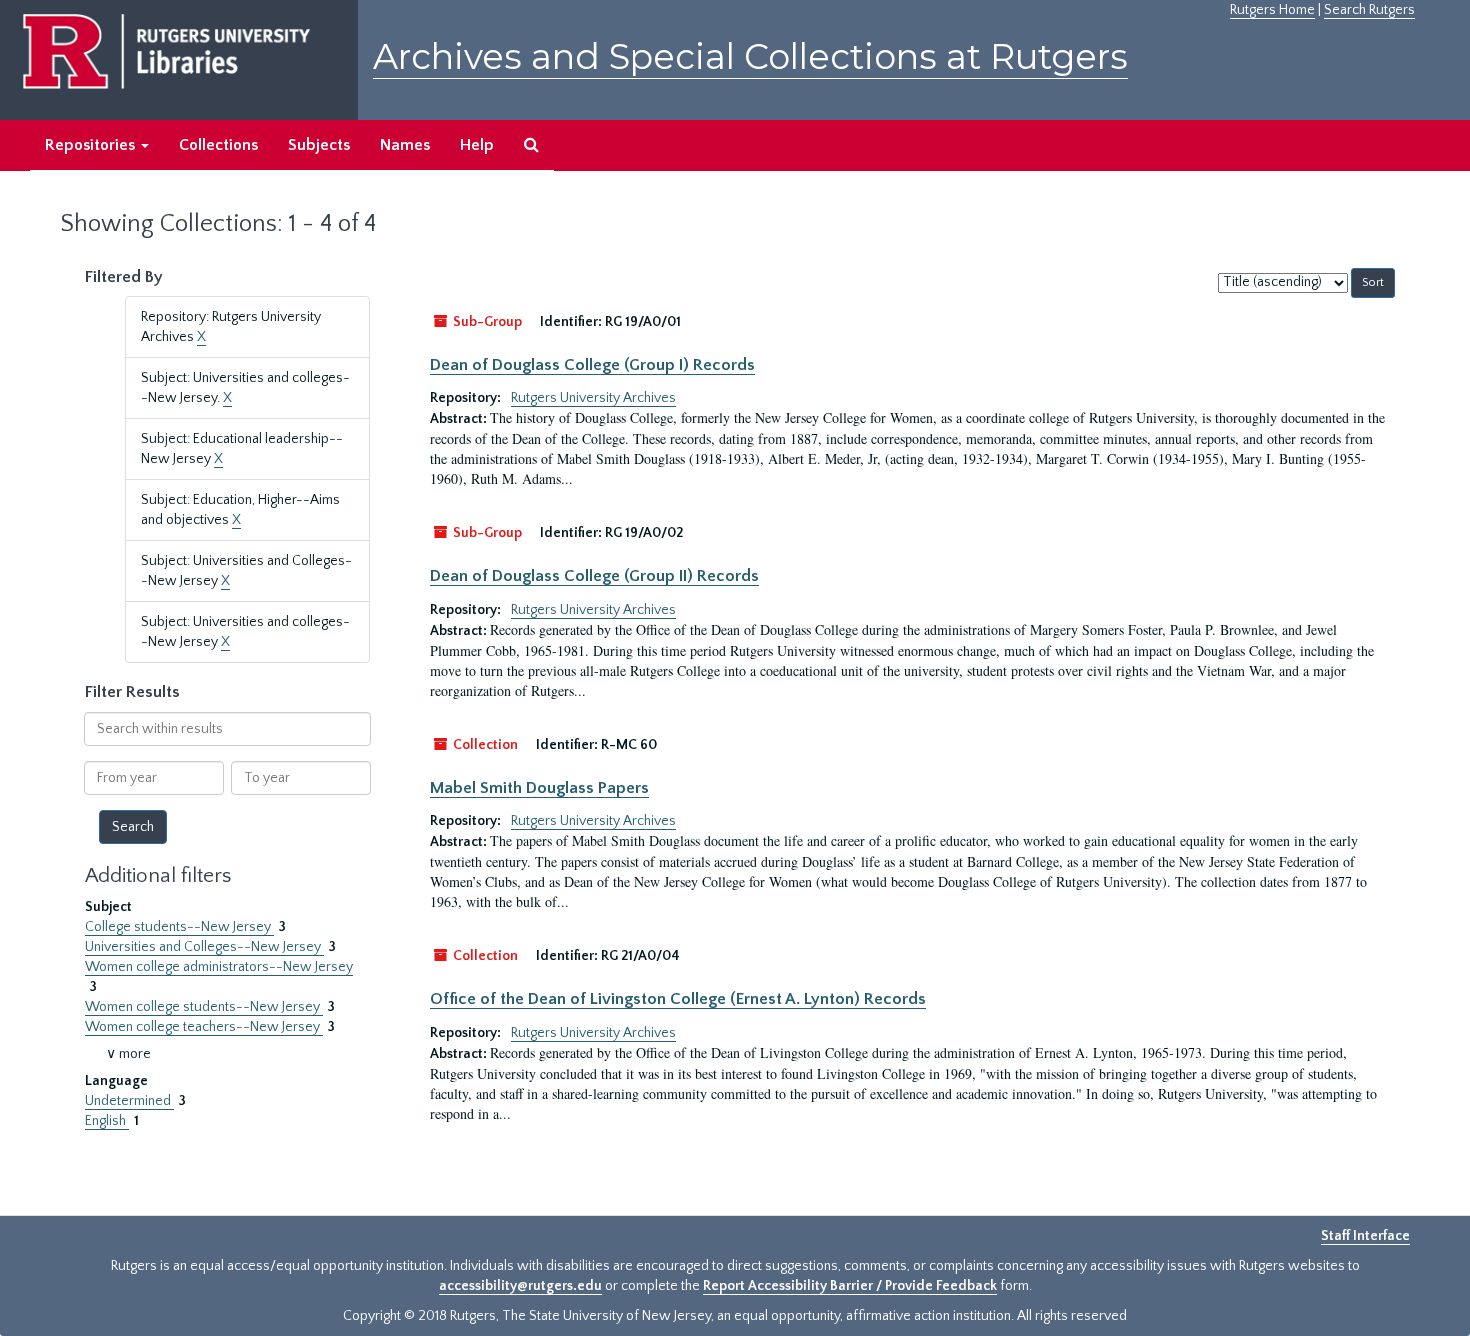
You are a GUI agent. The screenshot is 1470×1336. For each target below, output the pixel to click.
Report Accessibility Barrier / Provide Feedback (850, 1286)
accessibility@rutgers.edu (520, 1286)
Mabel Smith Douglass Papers (539, 788)
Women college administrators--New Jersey (219, 967)
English (107, 1121)
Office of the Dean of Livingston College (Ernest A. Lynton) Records (678, 999)
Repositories (92, 145)
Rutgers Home (1272, 10)
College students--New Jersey (179, 927)
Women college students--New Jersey (204, 1007)
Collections (218, 145)
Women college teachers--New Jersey (204, 1027)
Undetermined (129, 1101)
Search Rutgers (1369, 10)
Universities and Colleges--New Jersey (204, 947)
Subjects (319, 145)
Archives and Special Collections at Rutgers (750, 56)
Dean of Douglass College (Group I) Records (592, 365)
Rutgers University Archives (593, 398)
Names (405, 145)
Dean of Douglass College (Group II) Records (594, 576)
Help (477, 145)
